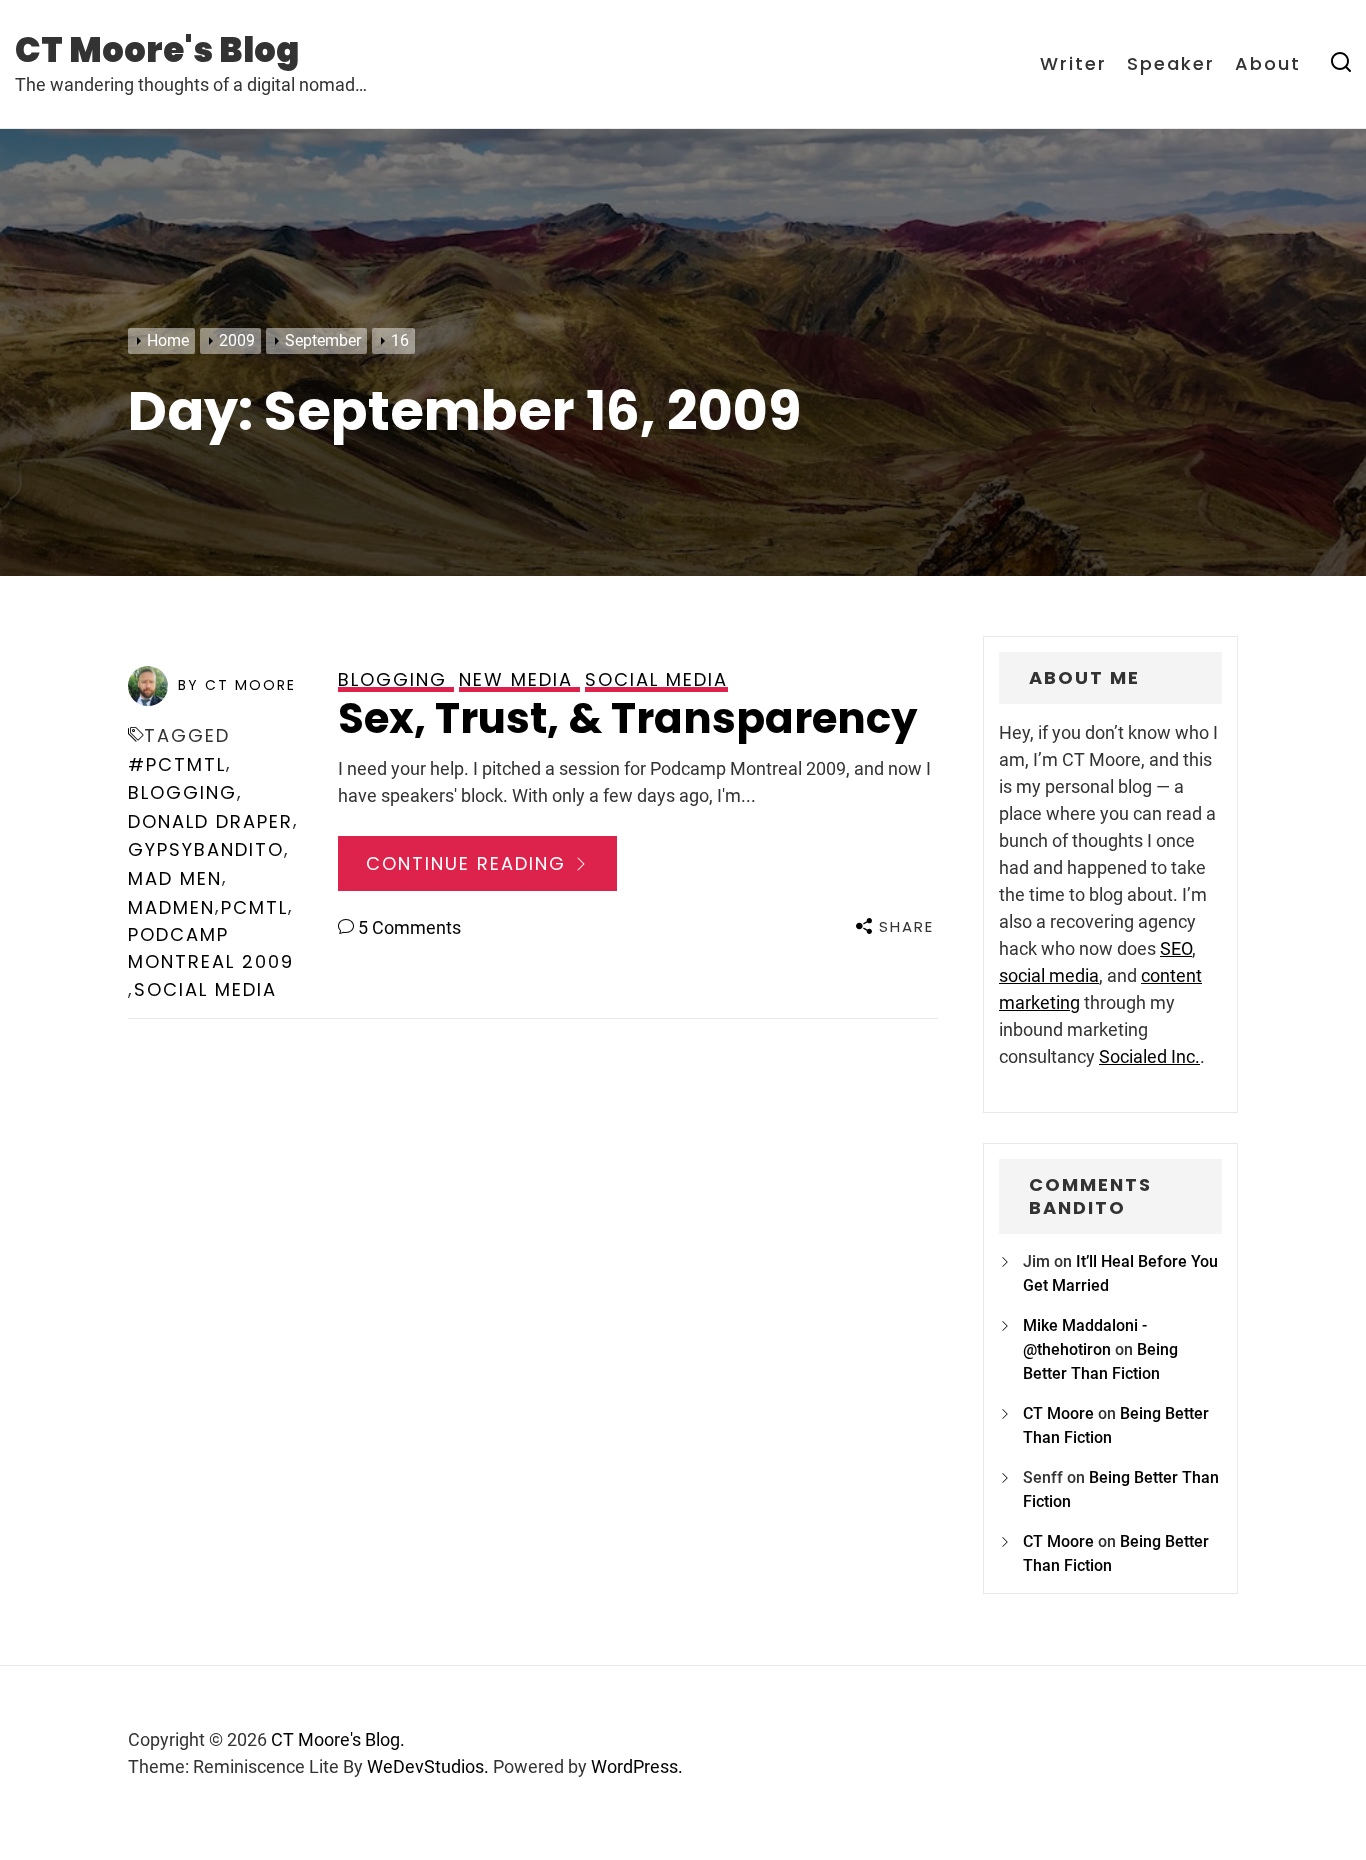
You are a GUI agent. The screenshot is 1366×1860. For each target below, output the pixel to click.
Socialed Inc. (1149, 1056)
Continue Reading (469, 863)
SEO (1176, 948)
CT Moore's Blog (157, 50)
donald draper (210, 821)
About (1268, 64)
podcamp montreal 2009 (211, 948)
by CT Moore (237, 685)
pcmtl (254, 907)
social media (1049, 975)
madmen (171, 907)
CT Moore (1058, 1413)
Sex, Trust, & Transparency (628, 718)
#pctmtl (177, 764)
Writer (1073, 64)
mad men (175, 878)
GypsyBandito (206, 849)
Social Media (205, 989)
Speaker (1171, 64)
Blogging (182, 792)
